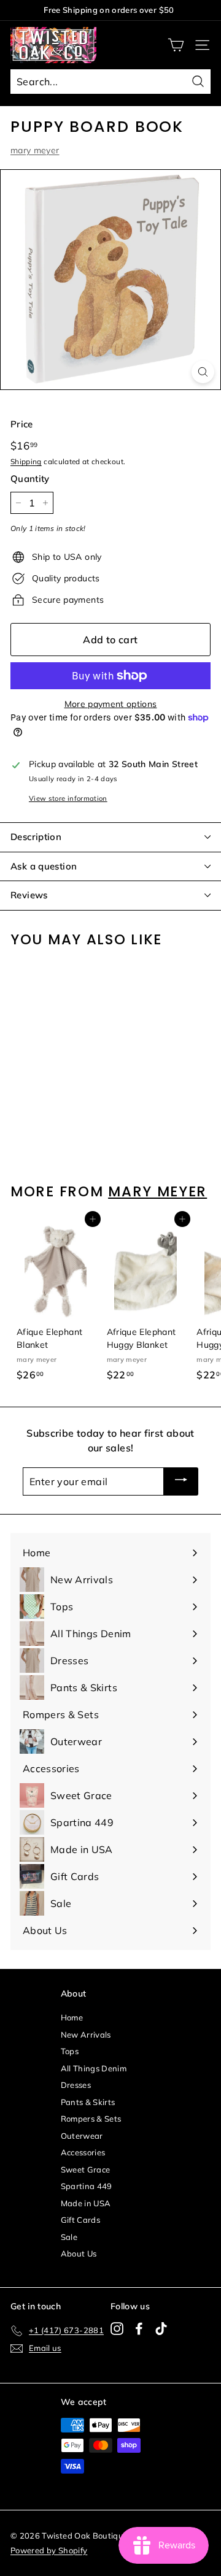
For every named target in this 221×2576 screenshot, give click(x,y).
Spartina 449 (87, 2186)
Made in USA (86, 2203)
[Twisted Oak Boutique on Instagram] (117, 2329)
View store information (68, 798)
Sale (69, 2237)
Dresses (76, 2085)
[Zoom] (203, 372)
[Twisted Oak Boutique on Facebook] (139, 2329)
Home (72, 2017)
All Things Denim (94, 2068)
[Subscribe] (181, 1481)
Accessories (83, 2152)
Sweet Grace (86, 2169)
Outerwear (82, 2136)
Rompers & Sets (91, 2119)
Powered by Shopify (49, 2550)
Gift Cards (81, 2220)
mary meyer (35, 150)
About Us (79, 2253)
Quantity (30, 479)
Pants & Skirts (88, 2102)
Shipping (26, 461)
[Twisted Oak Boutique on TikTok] (161, 2329)
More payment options (111, 704)
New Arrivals (86, 2035)
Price (22, 424)
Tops (70, 2051)
